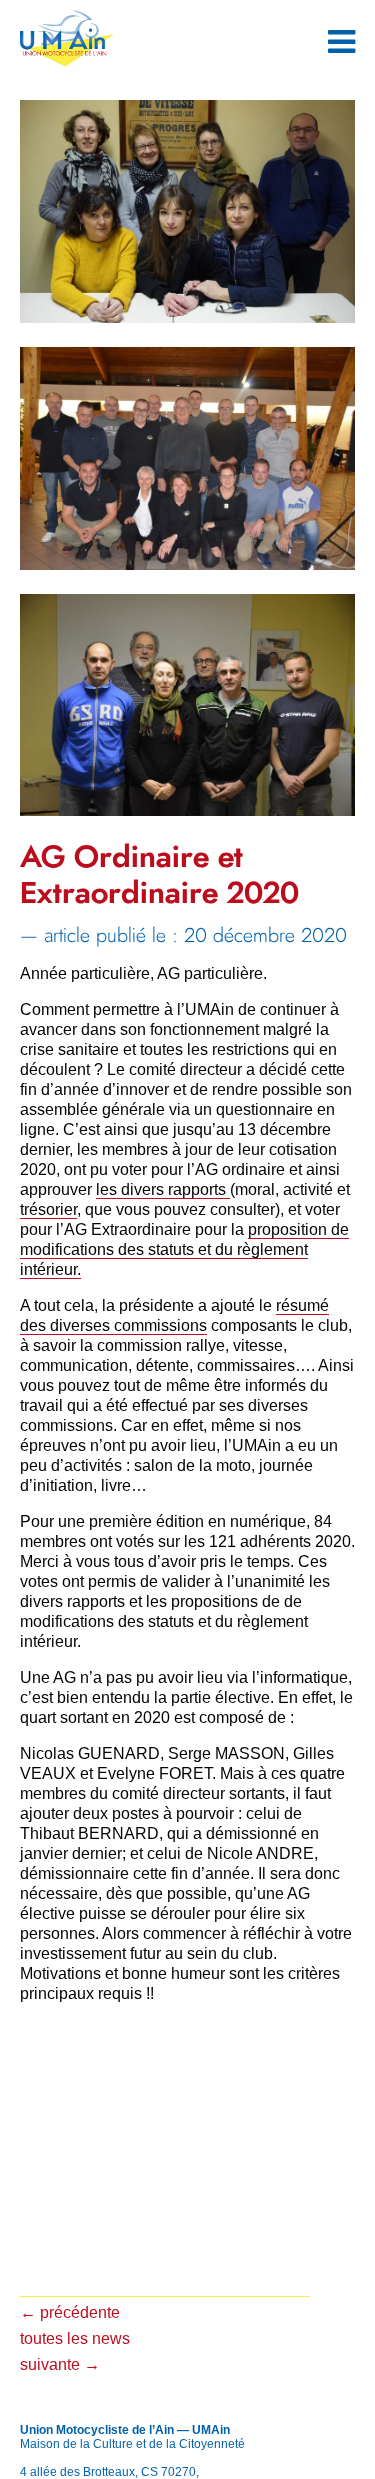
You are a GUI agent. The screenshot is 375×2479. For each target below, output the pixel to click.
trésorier (48, 1209)
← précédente (70, 2312)
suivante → (60, 2364)
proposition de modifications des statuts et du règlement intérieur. (184, 1249)
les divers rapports (163, 1189)
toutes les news (75, 2338)
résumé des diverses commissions (174, 1315)
